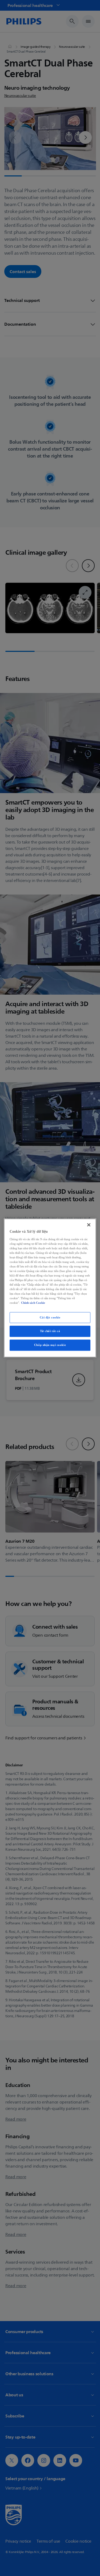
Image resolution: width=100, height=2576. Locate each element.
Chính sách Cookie (33, 1303)
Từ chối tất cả (50, 1331)
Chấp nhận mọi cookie (50, 1345)
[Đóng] (89, 1225)
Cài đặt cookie (50, 1317)
